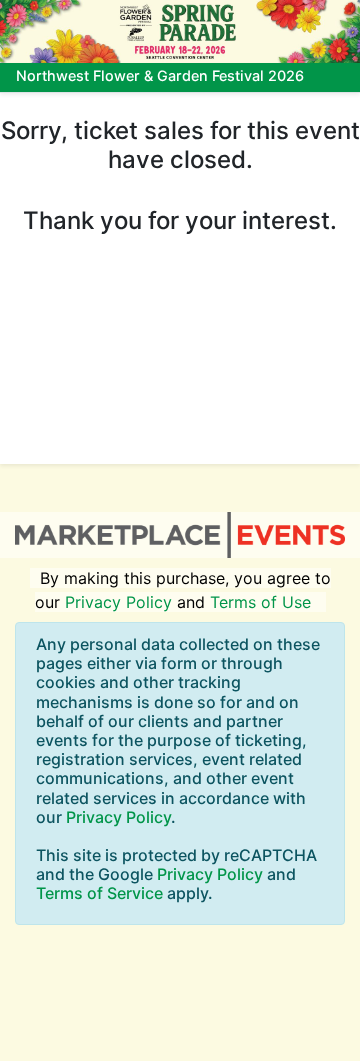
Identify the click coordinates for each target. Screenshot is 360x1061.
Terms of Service (99, 893)
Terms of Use (260, 602)
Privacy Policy (118, 602)
